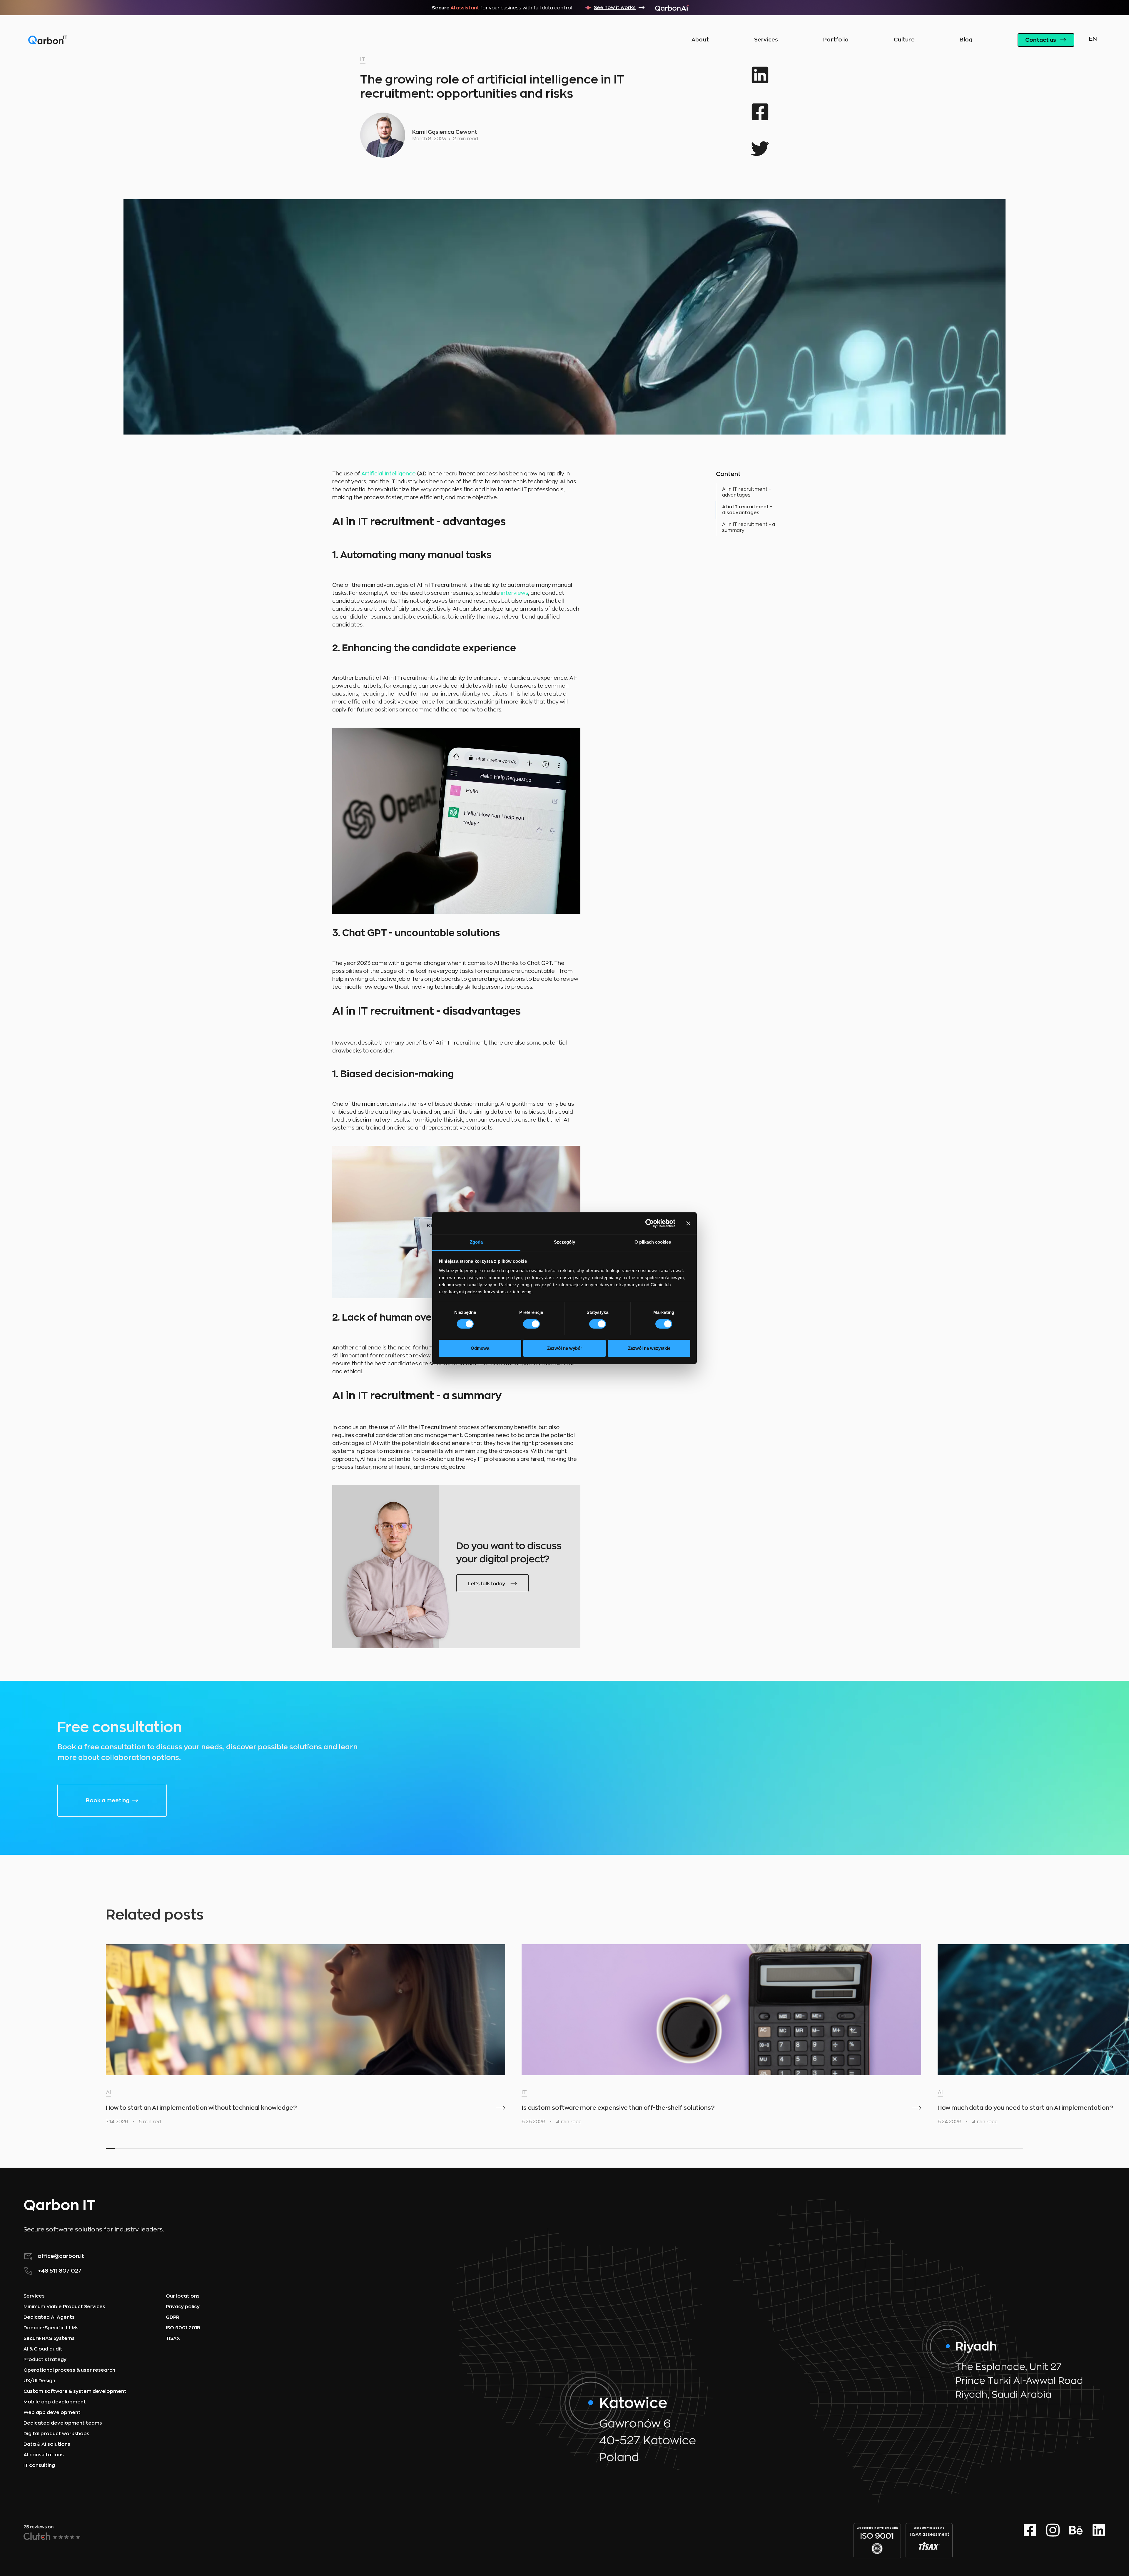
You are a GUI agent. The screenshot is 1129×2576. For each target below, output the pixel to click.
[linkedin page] (1099, 2541)
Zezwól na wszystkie (649, 1348)
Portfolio (836, 40)
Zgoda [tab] (476, 1242)
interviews (515, 593)
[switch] (531, 1324)
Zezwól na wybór (565, 1348)
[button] (1092, 40)
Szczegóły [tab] (564, 1242)
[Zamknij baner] (688, 1223)
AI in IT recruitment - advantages (746, 492)
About (700, 40)
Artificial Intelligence (389, 474)
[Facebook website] (1030, 2541)
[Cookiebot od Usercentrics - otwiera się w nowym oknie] (650, 1223)
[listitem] (305, 2037)
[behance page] (1076, 2541)
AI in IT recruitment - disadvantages (747, 510)
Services (766, 40)
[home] (48, 40)
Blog (966, 40)
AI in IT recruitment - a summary (749, 527)
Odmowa (480, 1348)
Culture (904, 40)
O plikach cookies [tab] (653, 1242)
